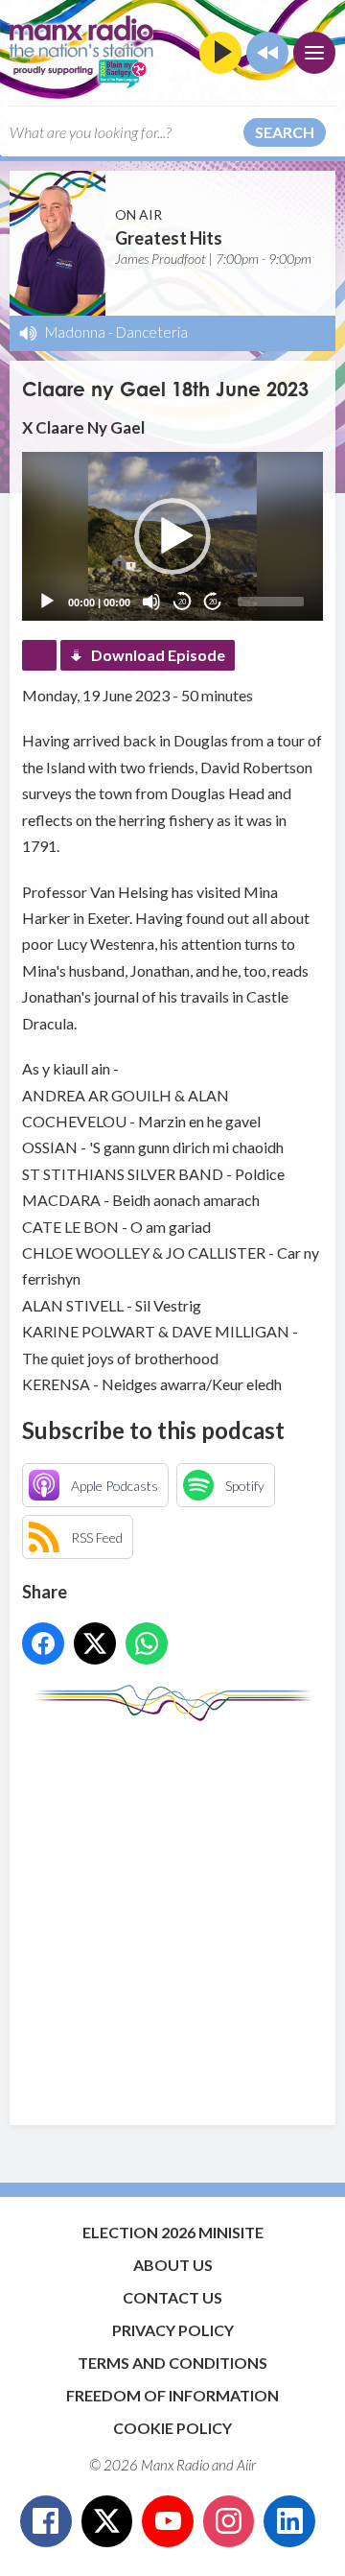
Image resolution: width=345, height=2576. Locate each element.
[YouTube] (168, 2521)
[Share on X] (95, 1643)
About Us (173, 2265)
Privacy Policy (173, 2330)
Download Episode (158, 655)
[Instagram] (229, 2521)
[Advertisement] (172, 1914)
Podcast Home (39, 655)
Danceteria (152, 332)
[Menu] (314, 53)
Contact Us (172, 2297)
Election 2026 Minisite (173, 2232)
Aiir (246, 2465)
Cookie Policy (172, 2428)
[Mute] (151, 602)
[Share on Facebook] (43, 1643)
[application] (172, 536)
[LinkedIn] (289, 2521)
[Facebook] (46, 2521)
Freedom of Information (172, 2395)
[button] (172, 536)
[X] (107, 2521)
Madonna (75, 332)
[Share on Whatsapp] (147, 1643)
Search (285, 132)
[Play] (47, 602)
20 (182, 602)
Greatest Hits (169, 238)
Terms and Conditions (172, 2363)
